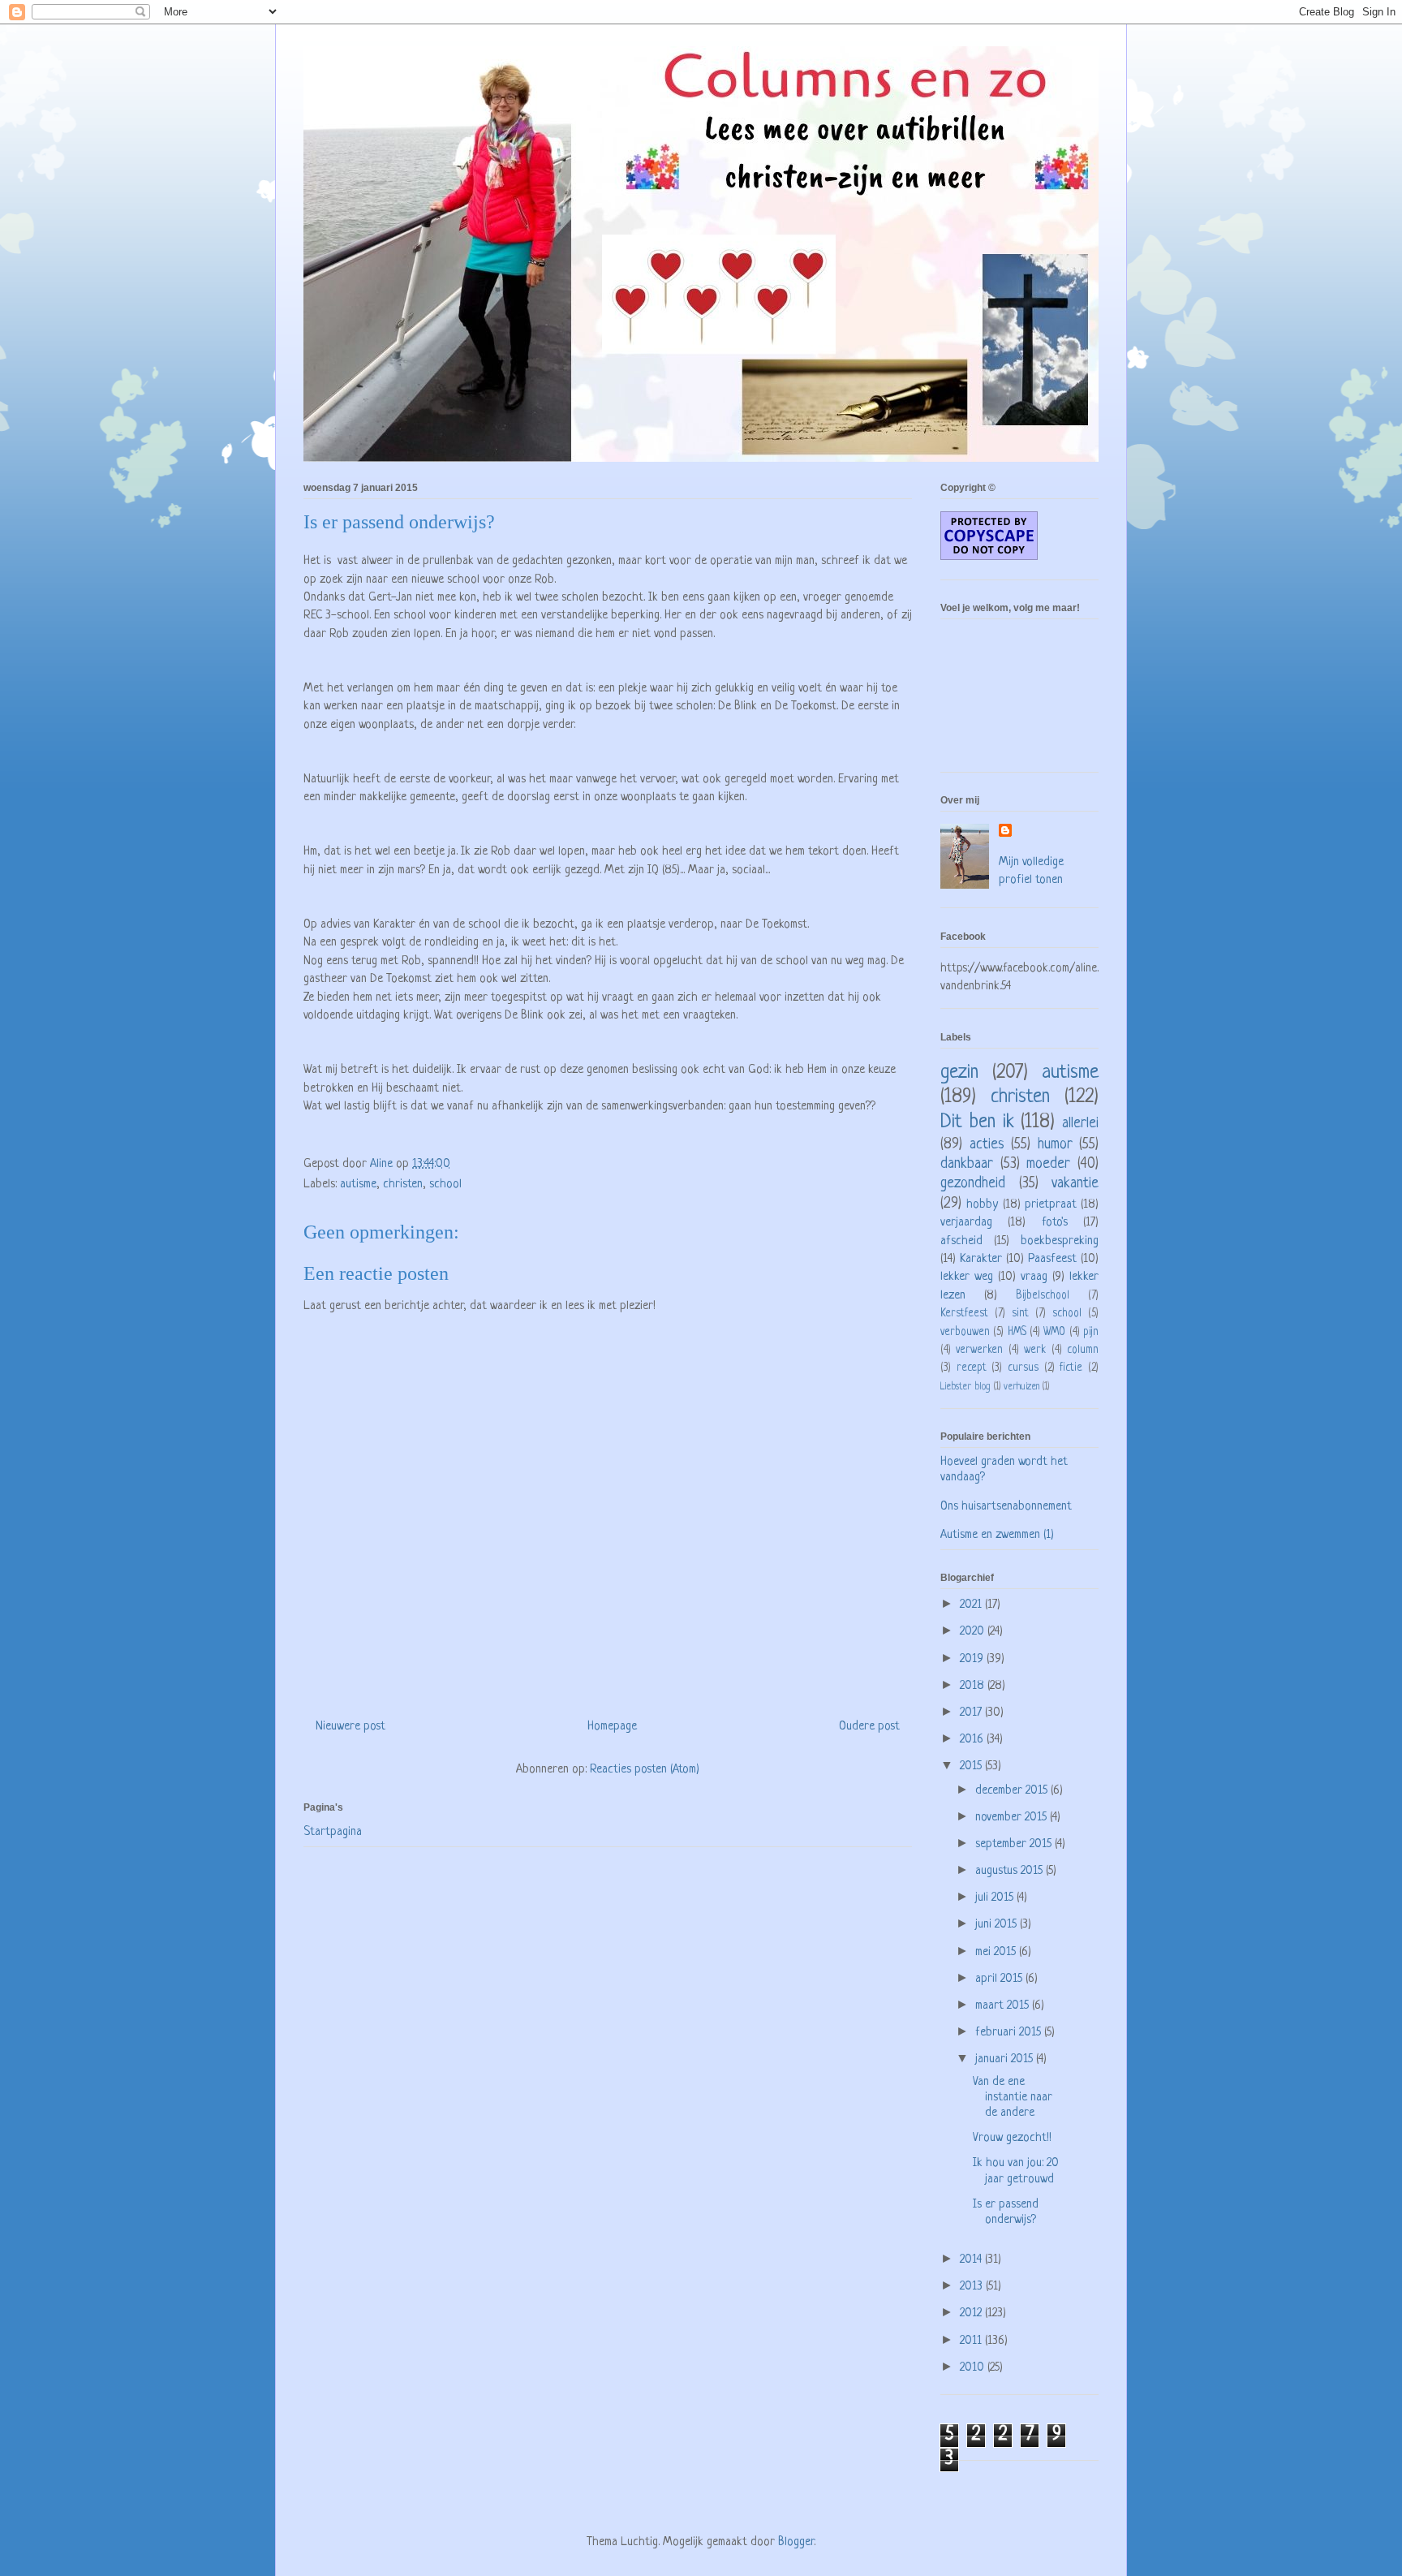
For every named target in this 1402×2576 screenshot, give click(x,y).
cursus (1023, 1368)
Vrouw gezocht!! (1012, 2138)
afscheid (961, 1241)
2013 (973, 2287)
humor (1055, 1144)
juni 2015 (998, 1925)
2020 (974, 1632)
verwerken (979, 1350)
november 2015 (1013, 1818)
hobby (982, 1205)
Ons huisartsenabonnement (1006, 1507)
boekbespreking (1060, 1241)
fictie (1071, 1368)
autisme (358, 1185)
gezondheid (973, 1183)
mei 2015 (997, 1952)
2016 (973, 1740)
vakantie (1075, 1183)
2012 (972, 2313)
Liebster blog (965, 1387)
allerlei (1080, 1123)
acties (987, 1144)
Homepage (612, 1727)
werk (1035, 1350)
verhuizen (1021, 1387)
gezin (959, 1073)
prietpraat (1051, 1205)
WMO (1054, 1332)
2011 (972, 2341)
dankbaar (967, 1164)
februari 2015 (1010, 2033)
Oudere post (869, 1727)
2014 (972, 2260)
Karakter (981, 1259)
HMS (1017, 1332)
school (445, 1185)
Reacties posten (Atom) (645, 1770)
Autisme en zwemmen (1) (997, 1535)
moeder (1048, 1164)
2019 (973, 1659)
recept (972, 1368)
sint (1020, 1314)
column (1083, 1350)
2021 (972, 1605)
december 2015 (1013, 1791)
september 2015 (1015, 1844)
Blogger (796, 2542)
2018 (974, 1686)
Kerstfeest (964, 1314)
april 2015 (1000, 1979)
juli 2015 (996, 1898)
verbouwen (965, 1332)
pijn (1091, 1332)
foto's (1055, 1223)
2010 (974, 2368)
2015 (972, 1766)
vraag (1034, 1277)
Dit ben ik (977, 1122)
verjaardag (966, 1223)
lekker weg (967, 1277)
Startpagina (333, 1832)
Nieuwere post (350, 1727)
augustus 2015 (1011, 1871)
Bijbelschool (1043, 1296)
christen (403, 1185)
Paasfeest (1052, 1259)
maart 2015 (1004, 2006)
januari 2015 (1006, 2059)
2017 (972, 1713)
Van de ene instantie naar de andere (1013, 2098)
